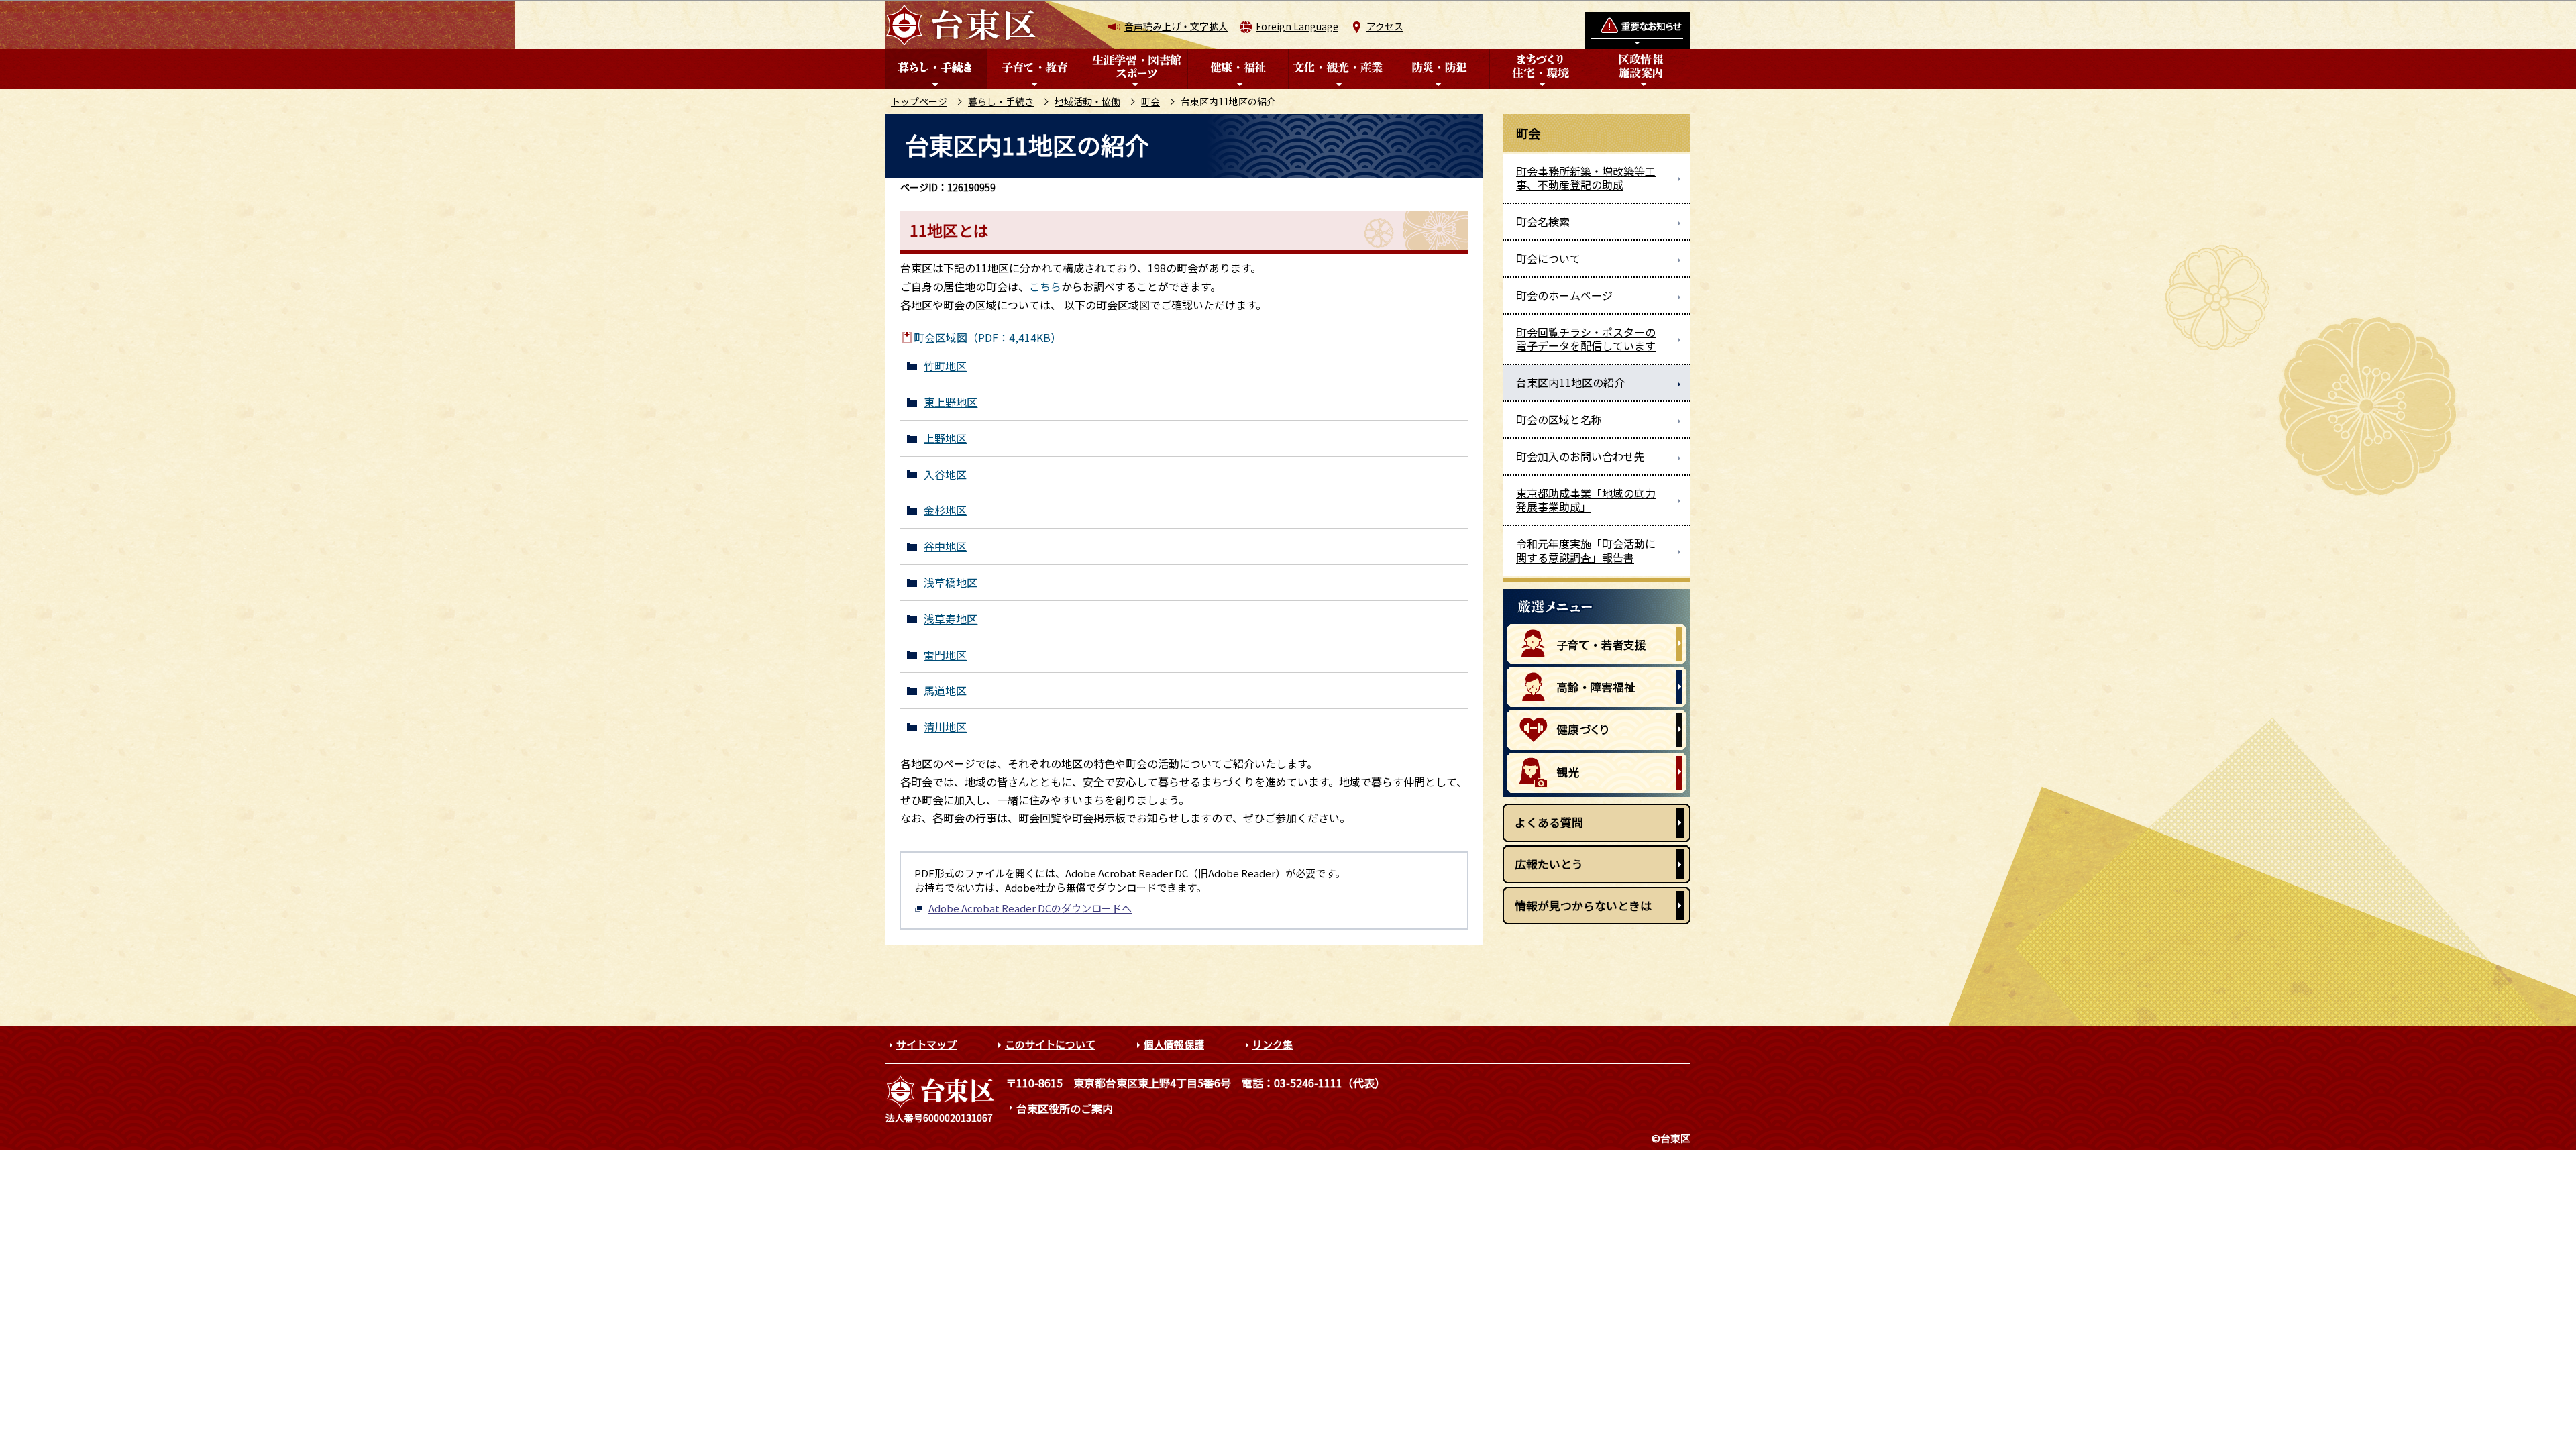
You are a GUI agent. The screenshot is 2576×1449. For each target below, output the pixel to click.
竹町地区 (945, 366)
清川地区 (945, 727)
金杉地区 (945, 510)
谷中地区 (945, 546)
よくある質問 (1549, 822)
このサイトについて (1050, 1044)
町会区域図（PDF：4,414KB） (987, 337)
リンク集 (1273, 1044)
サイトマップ (926, 1044)
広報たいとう (1549, 864)
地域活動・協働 (1087, 101)
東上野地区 (951, 402)
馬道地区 (945, 691)
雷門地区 (945, 655)
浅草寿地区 (951, 619)
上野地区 (945, 438)
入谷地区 (945, 475)
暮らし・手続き (1001, 101)
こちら (1045, 286)
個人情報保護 (1174, 1044)
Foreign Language (1297, 26)
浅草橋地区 (951, 583)
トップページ (919, 101)
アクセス (1385, 26)
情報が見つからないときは (1583, 905)
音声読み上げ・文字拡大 (1176, 26)
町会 (1150, 101)
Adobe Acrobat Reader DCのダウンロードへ (1030, 908)
